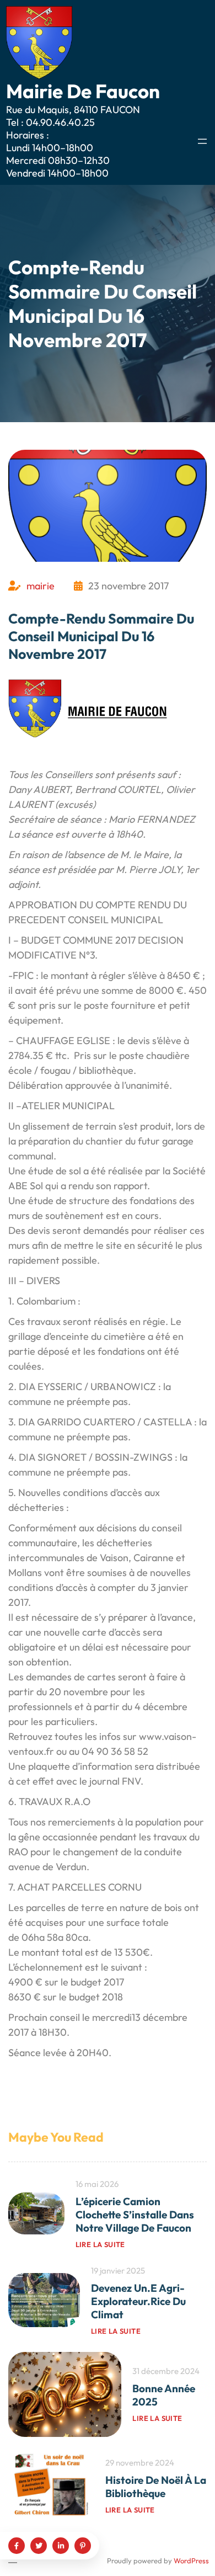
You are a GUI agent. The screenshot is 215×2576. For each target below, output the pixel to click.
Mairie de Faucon (83, 91)
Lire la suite (100, 2244)
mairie (41, 586)
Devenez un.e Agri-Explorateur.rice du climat (138, 2301)
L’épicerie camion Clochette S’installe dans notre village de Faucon (135, 2215)
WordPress (191, 2561)
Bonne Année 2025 (164, 2395)
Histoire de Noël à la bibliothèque (156, 2487)
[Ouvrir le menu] (202, 141)
